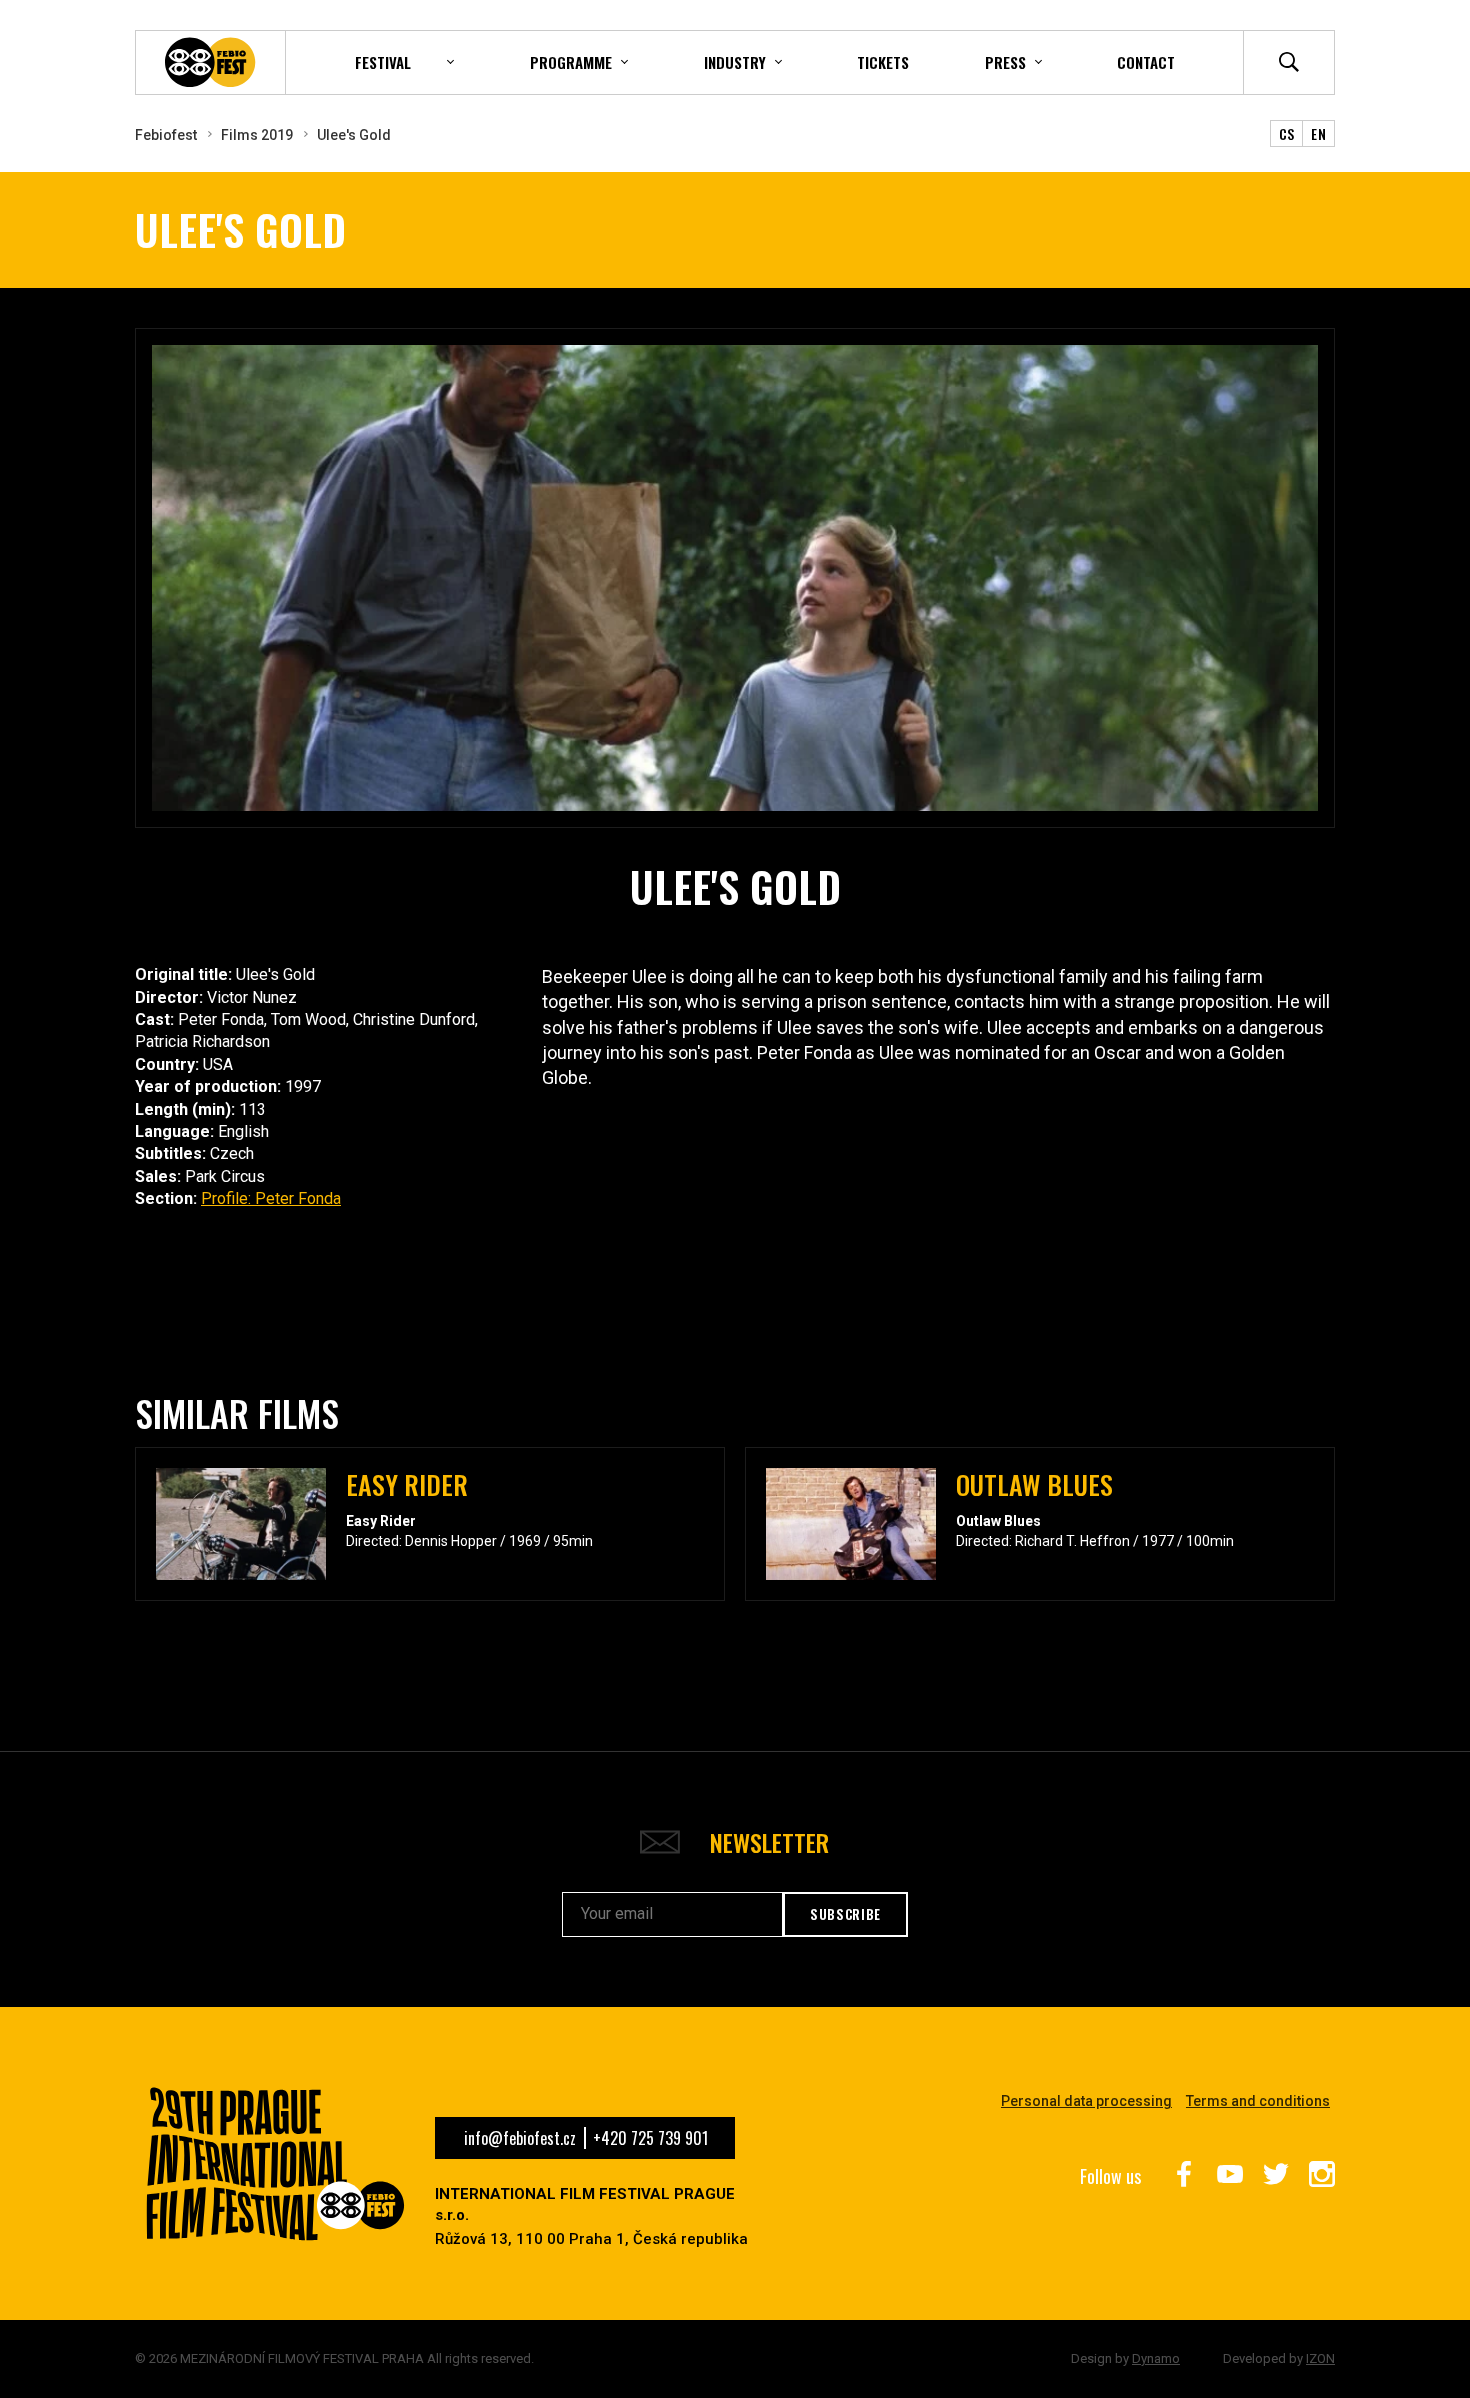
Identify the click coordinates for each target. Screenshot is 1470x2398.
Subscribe (845, 1914)
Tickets (883, 62)
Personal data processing (1086, 2101)
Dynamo (1156, 2358)
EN (1318, 133)
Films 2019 (257, 135)
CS (1287, 133)
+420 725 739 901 (650, 2138)
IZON (1320, 2358)
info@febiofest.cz (520, 2138)
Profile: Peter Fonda (271, 1198)
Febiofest (166, 135)
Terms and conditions (1258, 2101)
